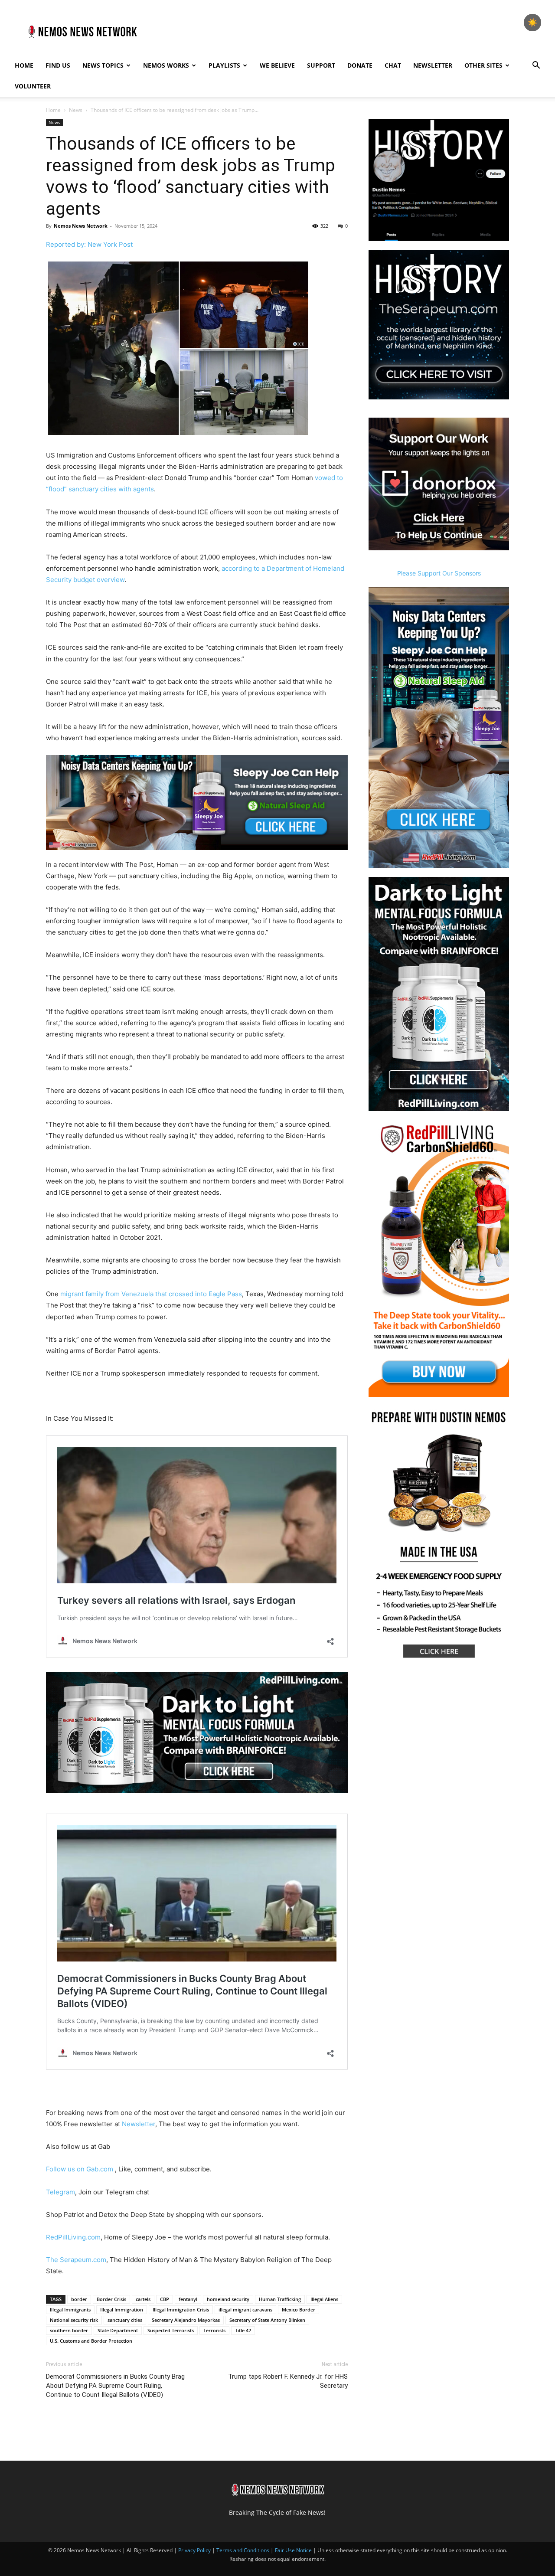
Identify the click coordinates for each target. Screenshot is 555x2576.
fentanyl (188, 2299)
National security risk (74, 2320)
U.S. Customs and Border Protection (91, 2341)
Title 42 (243, 2330)
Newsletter (433, 65)
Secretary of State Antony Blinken (267, 2320)
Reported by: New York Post (89, 244)
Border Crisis (111, 2299)
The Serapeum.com (76, 2260)
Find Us (58, 65)
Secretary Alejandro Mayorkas (186, 2320)
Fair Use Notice (294, 2550)
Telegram (60, 2192)
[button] (536, 66)
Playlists (224, 65)
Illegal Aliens (324, 2299)
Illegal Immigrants (70, 2310)
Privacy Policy (194, 2550)
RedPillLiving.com (73, 2237)
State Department (118, 2330)
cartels (143, 2299)
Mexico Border (299, 2310)
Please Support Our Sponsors (439, 573)
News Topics (103, 65)
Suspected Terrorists (171, 2330)
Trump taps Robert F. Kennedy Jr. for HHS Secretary (288, 2381)
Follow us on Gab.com (80, 2169)
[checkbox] (532, 23)
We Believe (277, 65)
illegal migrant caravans (245, 2310)
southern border (69, 2330)
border (79, 2299)
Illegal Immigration (122, 2310)
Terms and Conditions (243, 2550)
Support (321, 65)
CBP (165, 2299)
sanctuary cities (125, 2320)
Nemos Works (166, 65)
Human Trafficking (280, 2299)
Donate (360, 65)
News (76, 110)
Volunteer (33, 86)
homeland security (228, 2299)
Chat (393, 65)
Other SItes (483, 65)
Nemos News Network (81, 226)
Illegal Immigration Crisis (181, 2310)
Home (24, 65)
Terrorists (214, 2330)
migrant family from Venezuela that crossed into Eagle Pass (151, 1294)
